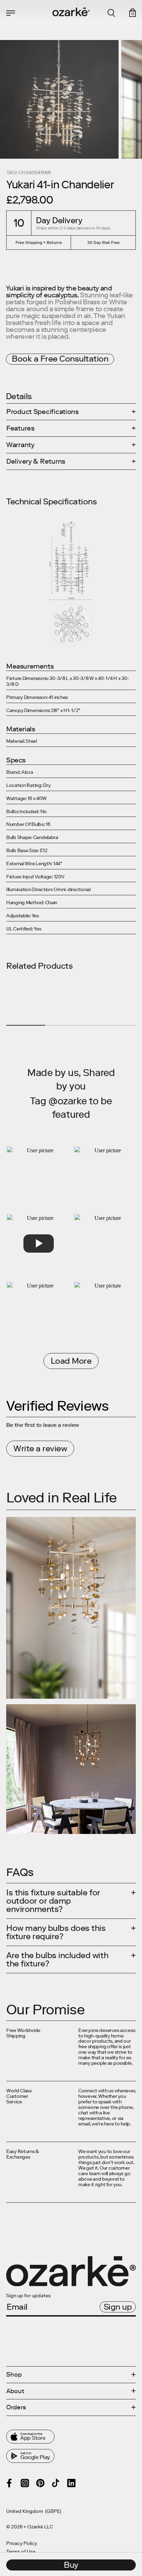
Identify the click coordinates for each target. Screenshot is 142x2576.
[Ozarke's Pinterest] (40, 2483)
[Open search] (111, 13)
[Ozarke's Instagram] (25, 2483)
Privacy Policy (22, 2544)
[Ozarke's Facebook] (9, 2483)
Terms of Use (21, 2552)
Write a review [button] (40, 1448)
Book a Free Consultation (60, 359)
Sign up (118, 2307)
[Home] (71, 12)
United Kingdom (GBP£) (34, 2511)
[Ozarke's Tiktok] (56, 2483)
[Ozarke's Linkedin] (71, 2483)
